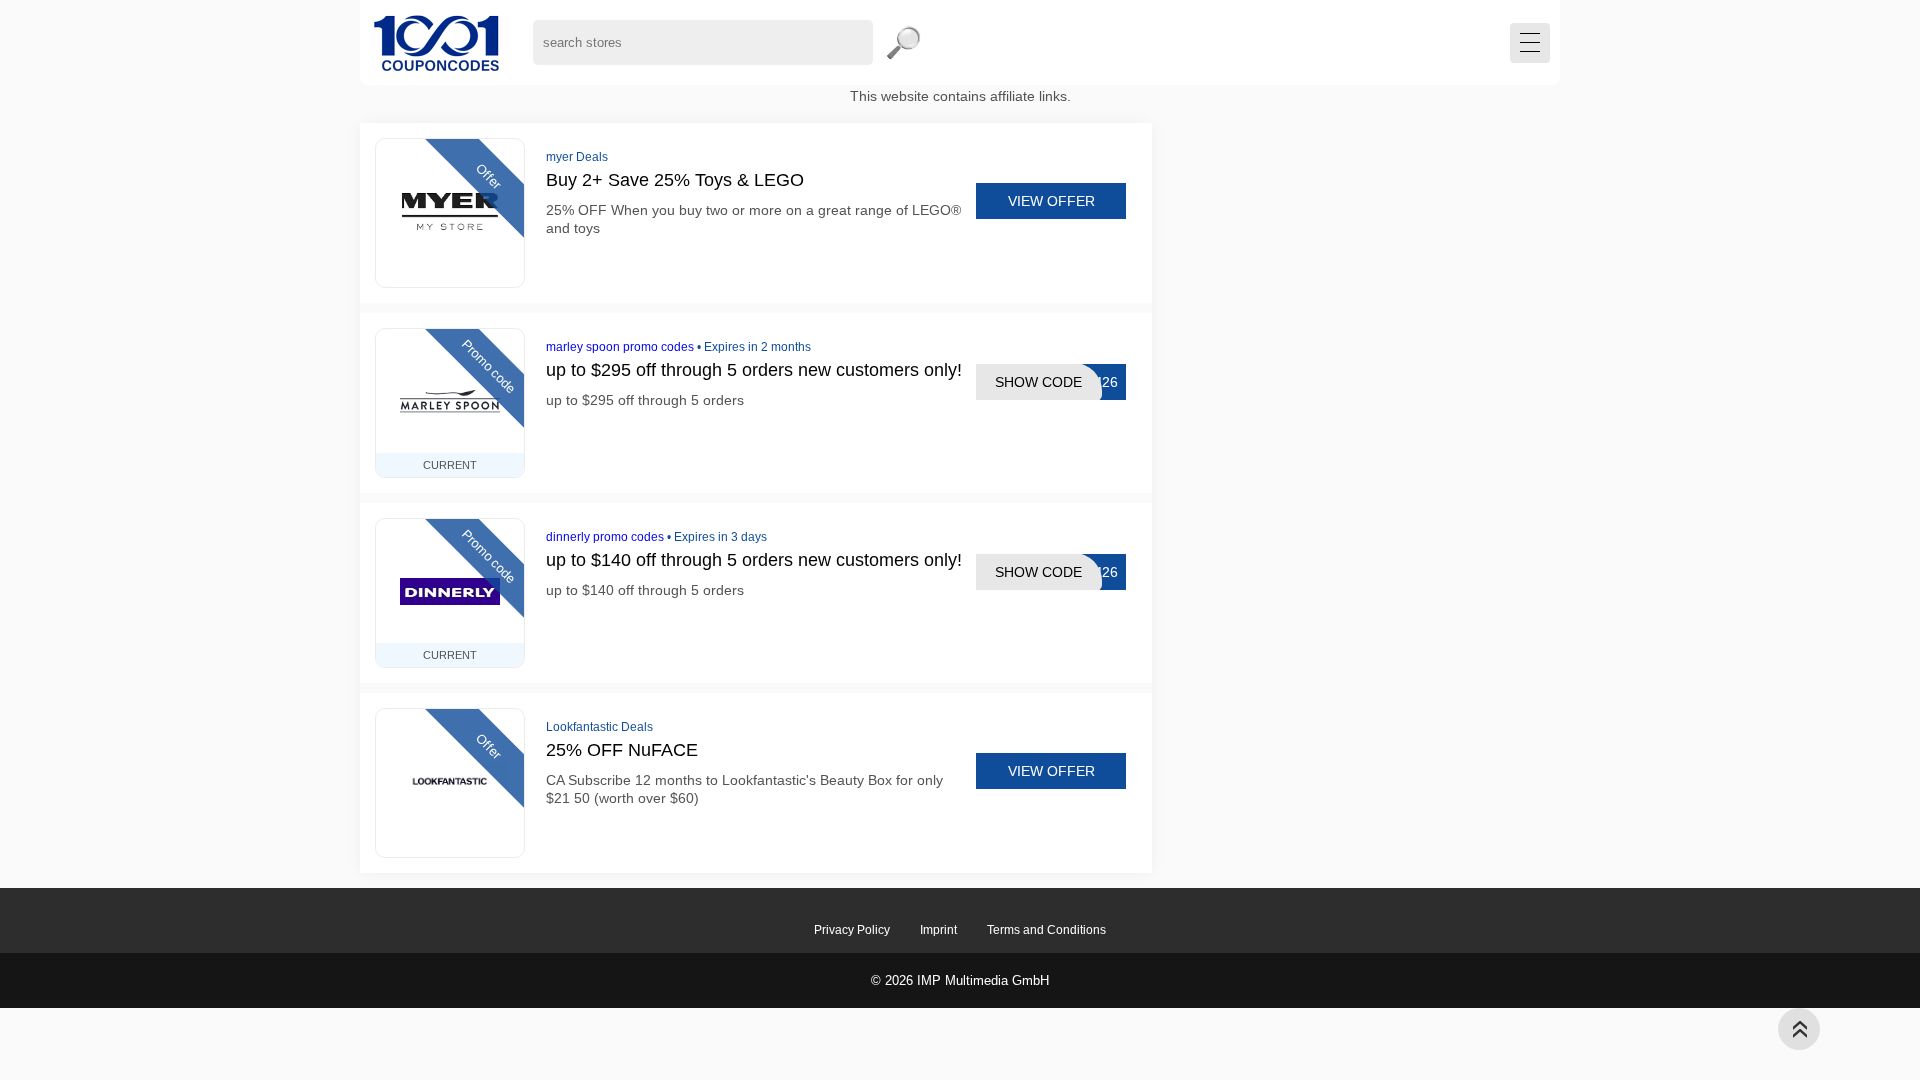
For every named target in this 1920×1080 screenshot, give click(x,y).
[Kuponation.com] (436, 42)
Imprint (938, 930)
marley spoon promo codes (620, 347)
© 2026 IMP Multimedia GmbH (960, 980)
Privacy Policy (852, 930)
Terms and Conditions (1046, 930)
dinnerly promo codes (605, 537)
